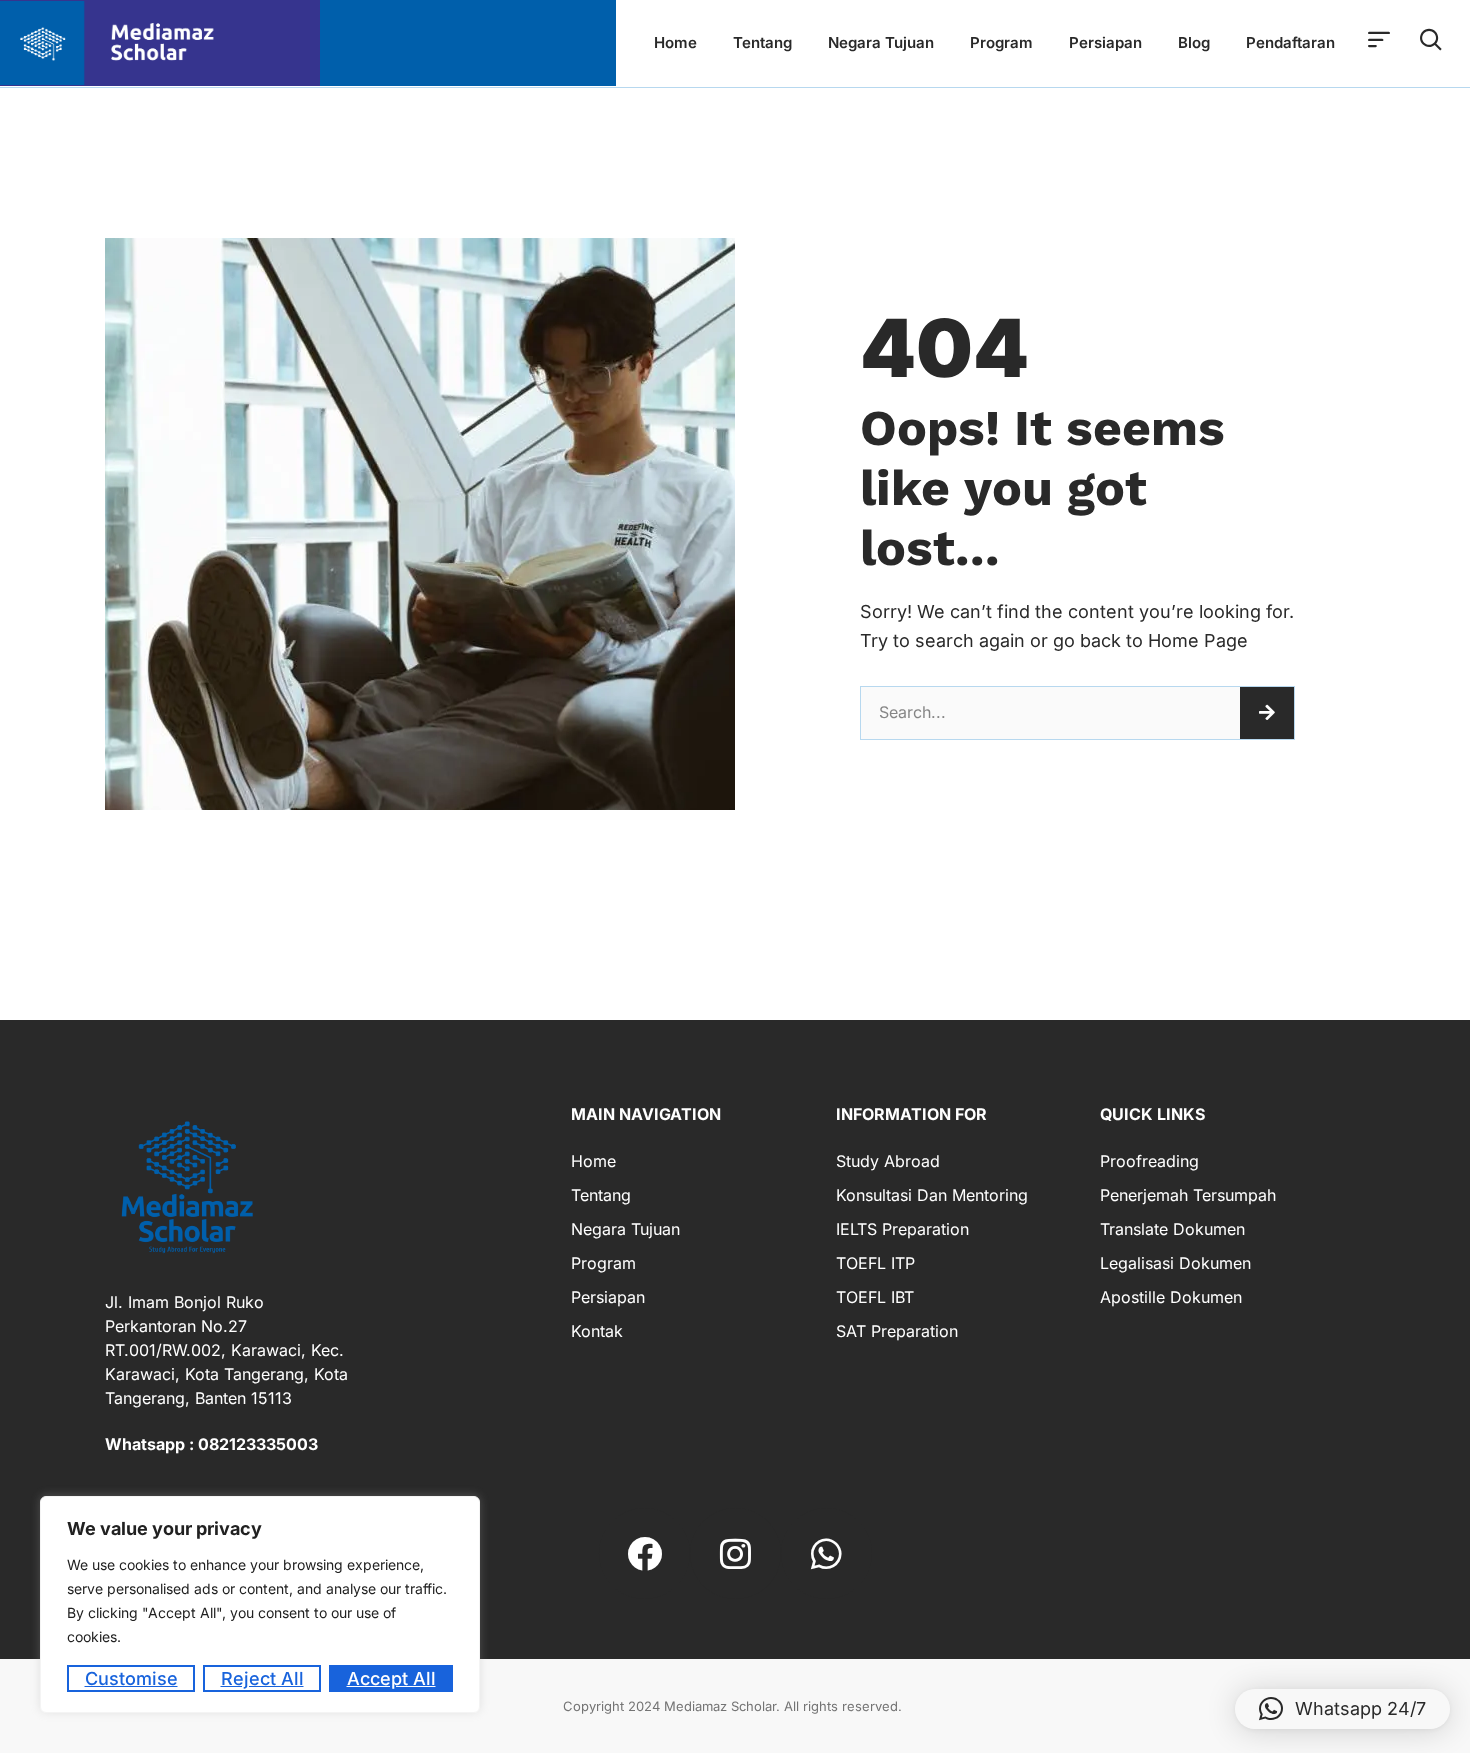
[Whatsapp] (826, 1553)
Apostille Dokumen (1171, 1297)
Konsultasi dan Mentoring (932, 1195)
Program (1001, 42)
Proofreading (1149, 1161)
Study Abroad (888, 1161)
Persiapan (1105, 42)
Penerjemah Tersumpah (1188, 1195)
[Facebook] (644, 1553)
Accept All (391, 1678)
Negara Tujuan (881, 42)
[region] (260, 1604)
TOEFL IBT (875, 1297)
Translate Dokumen (1172, 1229)
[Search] (1267, 713)
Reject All (262, 1678)
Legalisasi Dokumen (1175, 1263)
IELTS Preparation (902, 1229)
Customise (131, 1678)
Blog (1194, 42)
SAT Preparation (897, 1331)
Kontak (597, 1331)
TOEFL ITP (875, 1263)
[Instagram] (735, 1553)
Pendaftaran (1290, 42)
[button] (1342, 1709)
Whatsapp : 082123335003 (211, 1444)
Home (675, 42)
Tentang (762, 42)
